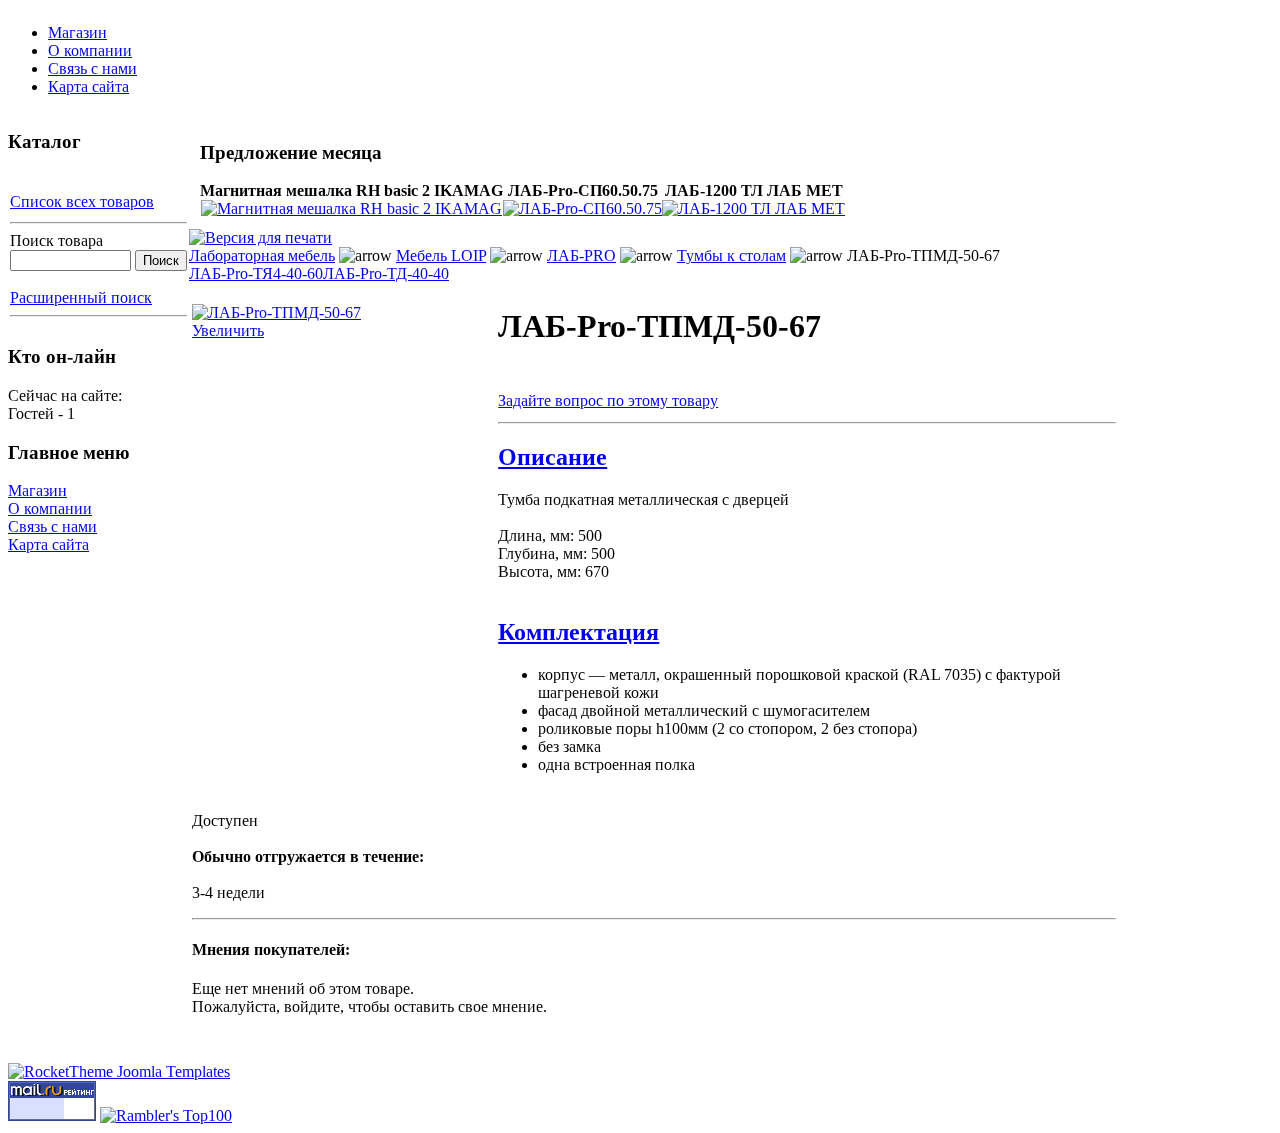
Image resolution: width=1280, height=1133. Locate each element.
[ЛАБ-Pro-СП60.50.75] (582, 208)
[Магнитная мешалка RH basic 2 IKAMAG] (351, 208)
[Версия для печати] (260, 232)
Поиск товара (56, 240)
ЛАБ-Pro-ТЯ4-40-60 (256, 273)
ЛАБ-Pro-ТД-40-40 (386, 273)
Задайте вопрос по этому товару (608, 400)
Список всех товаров (82, 201)
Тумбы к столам (731, 255)
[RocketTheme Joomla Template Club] (119, 1071)
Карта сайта (88, 86)
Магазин (77, 32)
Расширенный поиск (81, 297)
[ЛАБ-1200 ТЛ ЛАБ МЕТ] (753, 208)
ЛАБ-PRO (581, 255)
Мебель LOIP (441, 255)
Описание (552, 457)
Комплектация (578, 632)
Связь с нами (92, 68)
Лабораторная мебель (262, 255)
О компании (90, 50)
